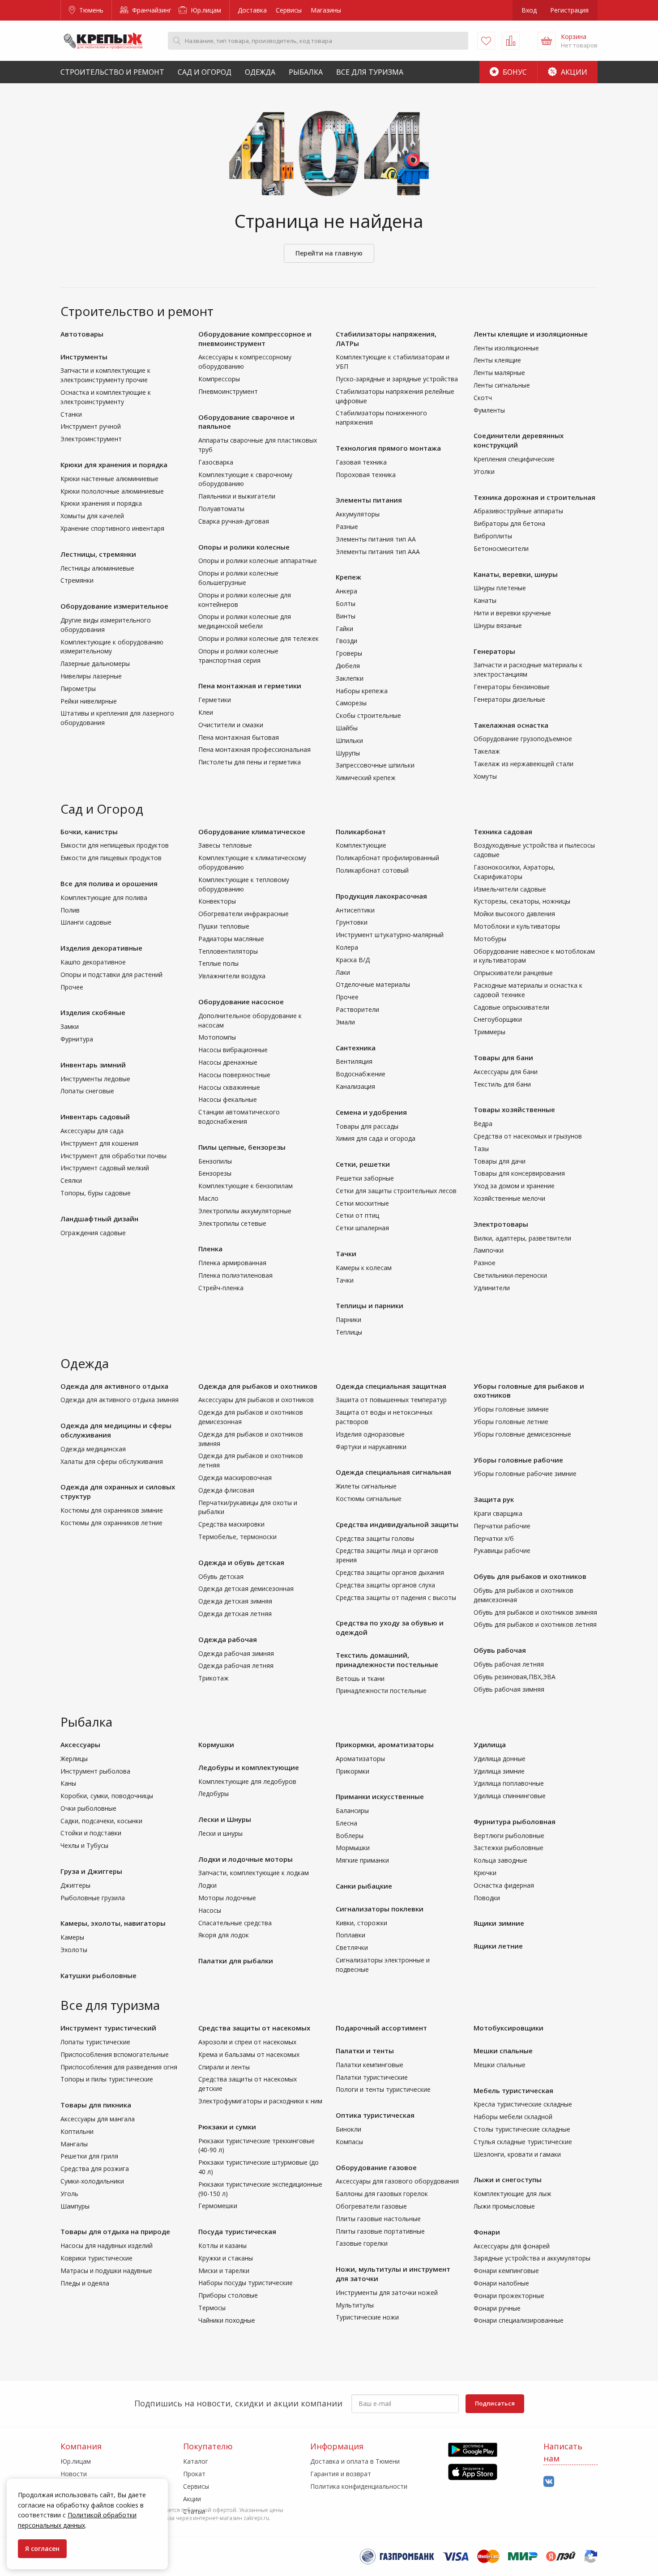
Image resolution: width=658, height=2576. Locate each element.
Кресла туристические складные (523, 2104)
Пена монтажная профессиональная (254, 749)
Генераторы (494, 651)
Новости (74, 2474)
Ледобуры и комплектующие (249, 1767)
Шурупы (348, 753)
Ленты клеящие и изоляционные (531, 334)
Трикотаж (214, 1678)
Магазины (326, 10)
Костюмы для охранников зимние (112, 1510)
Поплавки (350, 1935)
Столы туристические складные (522, 2129)
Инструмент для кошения (99, 1143)
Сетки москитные (362, 1203)
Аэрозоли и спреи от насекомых (247, 2042)
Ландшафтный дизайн (99, 1219)
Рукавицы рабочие (502, 1550)
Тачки (346, 1254)
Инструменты (84, 357)
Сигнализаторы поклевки (380, 1909)
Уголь (69, 2194)
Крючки (485, 1873)
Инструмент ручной (91, 426)
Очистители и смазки (231, 725)
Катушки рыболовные (98, 1975)
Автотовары (82, 334)
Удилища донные (500, 1759)
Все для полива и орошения (109, 883)
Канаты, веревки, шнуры (516, 574)
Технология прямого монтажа (388, 448)
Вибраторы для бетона (509, 523)
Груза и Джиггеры (91, 1871)
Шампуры (75, 2206)
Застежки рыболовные (508, 1848)
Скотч (483, 398)
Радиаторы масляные (231, 939)
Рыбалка (306, 72)
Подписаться (495, 2403)
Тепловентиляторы (228, 951)
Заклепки (350, 678)
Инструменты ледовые (95, 1079)
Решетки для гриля (89, 2156)
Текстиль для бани (502, 1084)
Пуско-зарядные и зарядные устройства (397, 379)
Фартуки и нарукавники (371, 1447)
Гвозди (346, 641)
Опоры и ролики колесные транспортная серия (238, 656)
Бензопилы (215, 1161)
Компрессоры (219, 379)
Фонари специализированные (519, 2320)
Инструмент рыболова (95, 1771)
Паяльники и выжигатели (237, 496)
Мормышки (353, 1848)
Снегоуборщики (498, 1019)
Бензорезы (215, 1173)
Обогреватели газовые (371, 2206)
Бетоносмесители (501, 548)
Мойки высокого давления (514, 914)
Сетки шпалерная (362, 1228)
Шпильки (349, 740)
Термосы (212, 2308)
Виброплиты (493, 536)
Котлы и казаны (222, 2245)
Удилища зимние (499, 1771)
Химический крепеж (366, 778)
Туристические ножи (367, 2317)
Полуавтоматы (221, 509)
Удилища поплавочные (509, 1783)
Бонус (514, 72)
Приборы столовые (228, 2295)
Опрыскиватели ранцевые (513, 973)
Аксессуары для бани (506, 1072)
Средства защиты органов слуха (385, 1585)
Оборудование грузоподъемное (523, 739)
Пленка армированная (232, 1263)
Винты (346, 616)
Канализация (355, 1086)
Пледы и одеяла (85, 2283)
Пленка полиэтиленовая (235, 1275)
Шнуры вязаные (498, 625)
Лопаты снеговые (87, 1091)
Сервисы (289, 10)
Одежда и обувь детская (241, 1562)
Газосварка (216, 462)
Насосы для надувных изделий (107, 2245)
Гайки (344, 629)
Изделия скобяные (93, 1012)
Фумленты (489, 410)
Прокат (194, 2474)
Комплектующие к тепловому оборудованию (244, 884)
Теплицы (349, 1332)
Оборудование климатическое (252, 832)
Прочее (72, 987)
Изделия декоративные (101, 948)
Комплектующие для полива (104, 898)
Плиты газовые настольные (378, 2219)
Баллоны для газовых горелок (382, 2194)
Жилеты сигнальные (366, 1486)
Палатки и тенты (365, 2051)
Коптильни (77, 2131)
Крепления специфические (514, 459)
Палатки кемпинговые (370, 2065)
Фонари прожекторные (509, 2296)
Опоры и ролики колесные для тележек (258, 638)
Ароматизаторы (360, 1759)
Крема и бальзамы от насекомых (249, 2054)
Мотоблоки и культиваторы (517, 926)
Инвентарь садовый (95, 1117)
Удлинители (492, 1288)
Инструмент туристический (108, 2028)
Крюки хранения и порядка (101, 503)
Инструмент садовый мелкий (105, 1168)
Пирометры (78, 689)
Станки (71, 414)
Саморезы (351, 703)
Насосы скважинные (229, 1087)
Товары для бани (503, 1058)
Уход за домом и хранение (514, 1186)
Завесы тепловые (225, 845)
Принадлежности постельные (381, 1691)
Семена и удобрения (371, 1112)
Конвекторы (217, 901)
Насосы (210, 1910)
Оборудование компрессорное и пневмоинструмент (255, 339)
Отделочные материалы (373, 984)
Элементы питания (369, 500)
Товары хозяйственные (514, 1109)
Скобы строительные (368, 715)
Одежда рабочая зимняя (236, 1653)
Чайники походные (227, 2320)
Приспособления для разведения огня (119, 2067)
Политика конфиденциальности (359, 2486)
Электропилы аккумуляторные (245, 1211)
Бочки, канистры (89, 832)
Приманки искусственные (380, 1796)
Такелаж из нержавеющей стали (523, 764)
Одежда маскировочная (235, 1478)
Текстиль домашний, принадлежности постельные (387, 1660)
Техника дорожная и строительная (534, 497)
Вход (529, 10)
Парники (348, 1320)
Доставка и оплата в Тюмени (355, 2461)
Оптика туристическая (375, 2115)
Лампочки (489, 1250)
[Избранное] (486, 41)
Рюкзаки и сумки (227, 2127)
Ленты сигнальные (502, 385)
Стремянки (77, 580)
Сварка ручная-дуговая (234, 521)
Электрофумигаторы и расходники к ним (260, 2101)
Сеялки (71, 1180)
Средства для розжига (95, 2169)
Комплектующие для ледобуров (247, 1781)
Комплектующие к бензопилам (246, 1186)
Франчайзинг (151, 10)
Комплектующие (361, 845)
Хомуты (485, 776)
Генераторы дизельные (509, 699)
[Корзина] (547, 41)
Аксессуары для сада (92, 1131)
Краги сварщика (498, 1513)
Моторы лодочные (227, 1898)
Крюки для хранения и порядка (114, 465)
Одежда (260, 72)
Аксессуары (80, 1744)
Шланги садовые (86, 922)
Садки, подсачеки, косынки (101, 1821)
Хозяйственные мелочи (509, 1198)
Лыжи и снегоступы (508, 2179)
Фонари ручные (497, 2308)
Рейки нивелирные (89, 701)
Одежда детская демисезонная (246, 1589)
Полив (70, 910)
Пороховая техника (366, 475)
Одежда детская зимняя (235, 1601)
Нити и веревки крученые (512, 613)
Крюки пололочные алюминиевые (112, 491)
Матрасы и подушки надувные (106, 2271)
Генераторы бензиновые (512, 687)
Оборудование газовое (376, 2167)
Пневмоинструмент (228, 391)
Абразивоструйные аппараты (518, 511)
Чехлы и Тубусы (84, 1845)
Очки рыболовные (88, 1808)
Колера (347, 947)
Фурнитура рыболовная (515, 1821)
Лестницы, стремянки (98, 554)
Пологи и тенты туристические (383, 2089)
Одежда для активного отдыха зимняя (120, 1400)
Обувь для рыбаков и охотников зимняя (535, 1612)
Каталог (196, 2461)
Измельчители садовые (510, 889)
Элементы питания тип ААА (378, 552)
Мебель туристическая (513, 2090)
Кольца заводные (500, 1860)
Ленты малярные (499, 373)
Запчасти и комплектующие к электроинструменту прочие (105, 375)
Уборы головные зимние (511, 1409)
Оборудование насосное (241, 1002)
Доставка (252, 10)
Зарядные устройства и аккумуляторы (532, 2258)
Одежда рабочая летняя (236, 1665)
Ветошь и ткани (360, 1678)
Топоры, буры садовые (96, 1193)
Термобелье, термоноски (237, 1537)
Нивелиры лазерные (91, 676)
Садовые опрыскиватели (511, 1007)
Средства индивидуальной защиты (397, 1524)
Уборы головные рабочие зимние (525, 1474)
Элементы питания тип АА (376, 539)
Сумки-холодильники (92, 2181)
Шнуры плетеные (500, 588)
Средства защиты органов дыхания (390, 1572)
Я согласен (42, 2548)
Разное (485, 1263)
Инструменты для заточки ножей (387, 2292)
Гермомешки (218, 2206)
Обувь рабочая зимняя (509, 1689)
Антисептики (355, 910)
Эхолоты (74, 1950)
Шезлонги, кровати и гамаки (517, 2154)
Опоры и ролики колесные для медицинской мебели (245, 621)
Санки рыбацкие (364, 1886)
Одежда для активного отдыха (114, 1386)
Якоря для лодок (224, 1935)
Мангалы (74, 2144)
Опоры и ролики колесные (244, 547)
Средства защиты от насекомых (254, 2028)
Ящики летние (498, 1946)
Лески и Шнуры (225, 1819)
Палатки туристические (372, 2077)
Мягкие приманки (362, 1860)
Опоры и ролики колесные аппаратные (258, 561)
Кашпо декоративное (93, 962)
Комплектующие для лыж (513, 2194)
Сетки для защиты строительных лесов (396, 1191)
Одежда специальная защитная (391, 1386)
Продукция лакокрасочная (381, 896)
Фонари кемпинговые (506, 2271)
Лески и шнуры (220, 1833)
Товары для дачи (500, 1161)
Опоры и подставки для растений (111, 975)
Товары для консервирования (519, 1173)
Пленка (210, 1249)
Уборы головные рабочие (518, 1460)
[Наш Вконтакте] (549, 2482)
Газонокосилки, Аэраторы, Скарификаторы (514, 872)
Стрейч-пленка (221, 1288)
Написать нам (563, 2452)
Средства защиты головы (375, 1538)
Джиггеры (75, 1885)
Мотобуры (490, 939)
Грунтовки (352, 922)
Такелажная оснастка (511, 725)
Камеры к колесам (364, 1268)
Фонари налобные (501, 2283)
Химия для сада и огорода (376, 1138)
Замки (70, 1026)
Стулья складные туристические (523, 2142)
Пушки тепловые (224, 926)
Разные (347, 527)
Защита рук (494, 1499)
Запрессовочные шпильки (375, 765)
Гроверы (349, 653)
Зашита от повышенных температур (391, 1400)
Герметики (215, 700)
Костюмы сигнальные (369, 1499)
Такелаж (487, 751)
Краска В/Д (353, 960)
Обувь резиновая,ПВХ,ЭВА (515, 1677)
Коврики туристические (96, 2258)
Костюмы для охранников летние (111, 1523)
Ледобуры (214, 1793)
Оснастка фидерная (504, 1885)
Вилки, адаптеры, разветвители (522, 1238)
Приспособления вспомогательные (115, 2054)
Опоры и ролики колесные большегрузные (238, 578)
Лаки (343, 972)
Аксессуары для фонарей (512, 2246)
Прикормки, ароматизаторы (385, 1744)
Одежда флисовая (226, 1490)
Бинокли (348, 2129)
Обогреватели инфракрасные (244, 914)
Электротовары (501, 1224)
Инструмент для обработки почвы (113, 1156)
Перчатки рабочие (502, 1526)
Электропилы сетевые (232, 1223)
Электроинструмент (91, 439)
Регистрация (569, 10)
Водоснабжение (361, 1074)
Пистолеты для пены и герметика (250, 762)
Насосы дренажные (228, 1062)
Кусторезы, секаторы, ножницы (522, 901)
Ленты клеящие (497, 360)
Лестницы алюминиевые (97, 568)
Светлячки (352, 1947)
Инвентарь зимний (93, 1065)
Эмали (345, 1022)
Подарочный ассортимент (381, 2028)
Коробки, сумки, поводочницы (107, 1796)
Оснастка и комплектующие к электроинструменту (106, 397)
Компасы (349, 2142)
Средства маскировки (231, 1524)
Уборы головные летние (511, 1422)
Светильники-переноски (510, 1275)
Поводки (487, 1898)
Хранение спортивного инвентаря (112, 528)
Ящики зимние (499, 1923)
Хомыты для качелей (92, 516)
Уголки (484, 471)
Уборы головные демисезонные (522, 1434)
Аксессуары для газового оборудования (397, 2181)
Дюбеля (348, 666)
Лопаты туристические (95, 2042)
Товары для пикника (96, 2105)
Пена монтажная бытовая (239, 737)
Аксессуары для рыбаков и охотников (256, 1400)
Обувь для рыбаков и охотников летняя (535, 1624)
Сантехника (356, 1048)
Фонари (487, 2232)
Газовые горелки (362, 2243)
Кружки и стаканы (226, 2258)
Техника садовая (503, 832)
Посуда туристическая (237, 2231)
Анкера (346, 591)
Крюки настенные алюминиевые (109, 479)
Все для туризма (370, 72)
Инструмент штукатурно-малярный (390, 935)
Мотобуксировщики (508, 2028)
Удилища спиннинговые (510, 1796)
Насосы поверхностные (234, 1075)
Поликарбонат (361, 832)
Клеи (206, 712)
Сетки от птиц (357, 1215)
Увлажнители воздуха (232, 976)
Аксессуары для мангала (98, 2119)
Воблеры (350, 1836)
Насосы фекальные (228, 1099)
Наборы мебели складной (513, 2117)
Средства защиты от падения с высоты (396, 1597)
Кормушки (216, 1744)
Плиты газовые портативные (380, 2231)
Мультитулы (355, 2305)
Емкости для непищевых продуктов (115, 845)
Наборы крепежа (362, 691)
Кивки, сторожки (361, 1923)
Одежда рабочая (228, 1639)
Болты (346, 603)
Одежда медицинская (93, 1449)
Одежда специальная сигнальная (393, 1472)
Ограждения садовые (93, 1233)
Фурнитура (77, 1039)
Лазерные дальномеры (95, 663)
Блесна (346, 1823)
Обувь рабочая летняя (509, 1664)
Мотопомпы (217, 1037)
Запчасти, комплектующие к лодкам (254, 1873)
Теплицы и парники (370, 1305)
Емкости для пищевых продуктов (111, 858)
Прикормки (352, 1771)
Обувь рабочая (500, 1650)
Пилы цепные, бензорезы (242, 1147)
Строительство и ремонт (112, 72)
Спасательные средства (235, 1923)
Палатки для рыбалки (236, 1961)
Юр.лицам (205, 10)
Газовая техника (361, 462)
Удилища (490, 1744)
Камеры (72, 1937)
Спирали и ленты (224, 2067)
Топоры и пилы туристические (107, 2079)
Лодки (207, 1885)
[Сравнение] (511, 41)
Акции (573, 72)
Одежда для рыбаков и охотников (258, 1386)
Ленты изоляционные (506, 348)
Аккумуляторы (358, 514)
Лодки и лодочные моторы (246, 1859)
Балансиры (352, 1810)
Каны (68, 1783)
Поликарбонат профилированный (387, 858)
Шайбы (347, 728)
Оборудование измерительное (114, 606)
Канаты (485, 600)
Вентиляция (354, 1061)
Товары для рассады (367, 1126)
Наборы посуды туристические (246, 2283)
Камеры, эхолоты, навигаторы (113, 1923)
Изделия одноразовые (370, 1434)
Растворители (357, 1009)
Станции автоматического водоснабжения (239, 1117)
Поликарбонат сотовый (372, 870)
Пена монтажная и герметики (250, 686)
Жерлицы (74, 1759)
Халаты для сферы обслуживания (112, 1461)
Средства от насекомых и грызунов (528, 1136)
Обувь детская (221, 1576)
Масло (208, 1198)
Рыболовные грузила (93, 1898)
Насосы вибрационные (233, 1050)
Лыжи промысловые (504, 2206)
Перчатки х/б (494, 1538)
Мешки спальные (503, 2051)
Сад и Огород (205, 72)
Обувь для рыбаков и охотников (530, 1576)
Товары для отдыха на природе (115, 2231)
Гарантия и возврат (341, 2474)
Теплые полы (218, 963)
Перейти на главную (329, 253)
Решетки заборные (365, 1178)
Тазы (481, 1149)
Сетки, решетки (363, 1164)
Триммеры (489, 1032)
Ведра (483, 1124)
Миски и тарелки (224, 2271)
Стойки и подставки (91, 1833)
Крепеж (348, 577)
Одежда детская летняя (235, 1614)
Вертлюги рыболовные (509, 1836)
